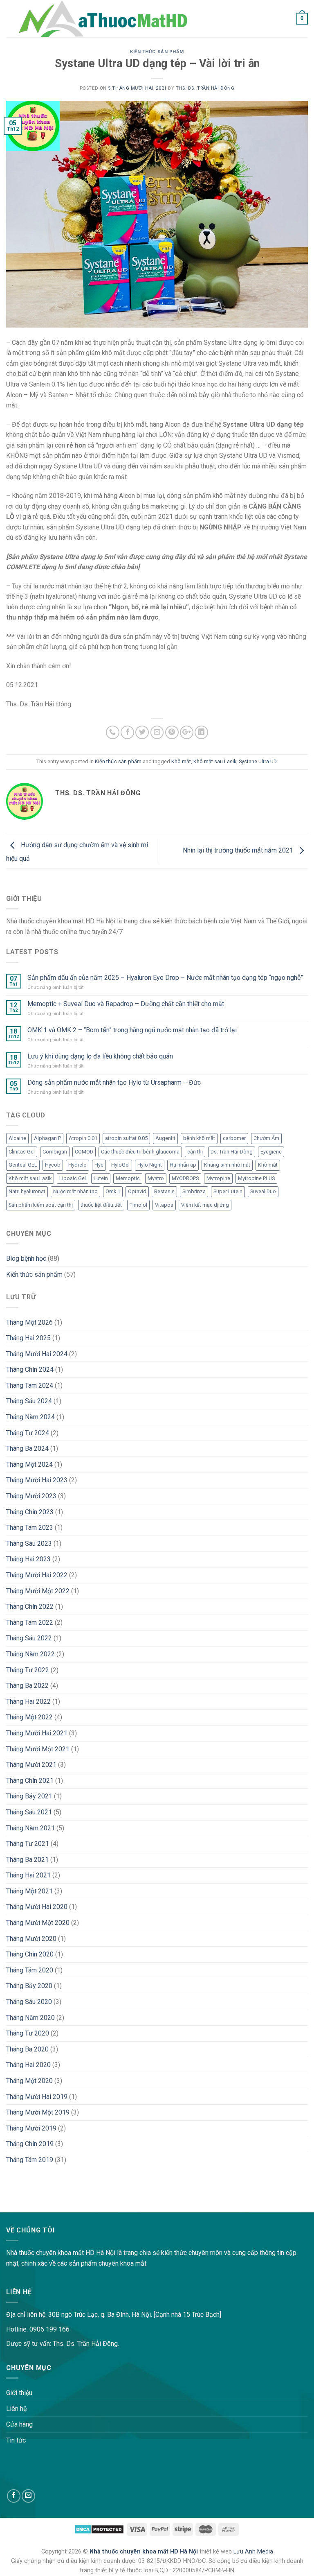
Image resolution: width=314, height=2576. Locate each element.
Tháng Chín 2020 (30, 1954)
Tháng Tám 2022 (30, 1623)
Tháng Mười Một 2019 (38, 2112)
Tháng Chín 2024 (30, 1369)
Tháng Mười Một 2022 (38, 1591)
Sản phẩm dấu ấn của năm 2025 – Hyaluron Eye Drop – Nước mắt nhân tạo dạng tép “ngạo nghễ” (165, 978)
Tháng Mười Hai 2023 (37, 1480)
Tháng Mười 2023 (31, 1496)
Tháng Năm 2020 (30, 2018)
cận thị (195, 1152)
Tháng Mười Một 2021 (38, 1749)
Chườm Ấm (266, 1138)
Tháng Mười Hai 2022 (37, 1575)
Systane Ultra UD (258, 761)
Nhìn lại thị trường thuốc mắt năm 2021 (239, 850)
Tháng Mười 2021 (31, 1765)
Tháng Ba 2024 (27, 1449)
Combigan (55, 1152)
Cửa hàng (19, 2424)
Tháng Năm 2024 (30, 1417)
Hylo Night (150, 1165)
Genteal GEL (23, 1165)
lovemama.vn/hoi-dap (31, 2207)
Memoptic (128, 1178)
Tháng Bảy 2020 (29, 1986)
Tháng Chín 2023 (30, 1512)
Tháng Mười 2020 (31, 1939)
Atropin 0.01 (83, 1138)
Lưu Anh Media (253, 2552)
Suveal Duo (263, 1191)
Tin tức (16, 2440)
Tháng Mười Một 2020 (38, 1923)
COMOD (84, 1152)
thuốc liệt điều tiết (101, 1205)
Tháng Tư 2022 (28, 1670)
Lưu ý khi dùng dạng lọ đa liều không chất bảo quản (100, 1056)
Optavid (137, 1191)
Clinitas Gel (22, 1152)
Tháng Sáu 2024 (29, 1401)
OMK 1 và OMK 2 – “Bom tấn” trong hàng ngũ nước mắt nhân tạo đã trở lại (132, 1030)
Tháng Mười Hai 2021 (37, 1733)
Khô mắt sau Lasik (215, 761)
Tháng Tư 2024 (28, 1433)
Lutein (101, 1178)
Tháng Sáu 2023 (29, 1544)
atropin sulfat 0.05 (126, 1138)
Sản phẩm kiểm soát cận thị (41, 1205)
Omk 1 (113, 1191)
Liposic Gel (73, 1178)
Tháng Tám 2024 (30, 1385)
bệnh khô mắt (199, 1138)
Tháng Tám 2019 (30, 2160)
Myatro (156, 1178)
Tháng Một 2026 (29, 1322)
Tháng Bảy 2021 (29, 1796)
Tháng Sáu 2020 (29, 2002)
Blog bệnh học (26, 1259)
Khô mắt (181, 761)
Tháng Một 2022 (29, 1717)
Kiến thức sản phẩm (157, 52)
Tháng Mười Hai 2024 (37, 1354)
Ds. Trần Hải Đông (232, 1152)
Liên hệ (16, 2409)
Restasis (164, 1191)
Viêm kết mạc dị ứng (205, 1205)
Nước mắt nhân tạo (75, 1191)
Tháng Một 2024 (29, 1464)
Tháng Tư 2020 (28, 2033)
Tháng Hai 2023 (28, 1559)
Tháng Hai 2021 (28, 1875)
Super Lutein (228, 1191)
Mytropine (218, 1178)
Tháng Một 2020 (29, 2081)
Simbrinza (194, 1191)
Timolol (138, 1205)
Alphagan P (47, 1138)
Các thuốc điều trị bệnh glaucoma (140, 1152)
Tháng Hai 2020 (28, 2065)
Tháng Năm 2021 (30, 1828)
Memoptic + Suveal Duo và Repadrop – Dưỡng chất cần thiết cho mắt (126, 1004)
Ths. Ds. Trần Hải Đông (205, 88)
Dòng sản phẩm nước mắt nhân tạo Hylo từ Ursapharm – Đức (114, 1082)
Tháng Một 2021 (29, 1891)
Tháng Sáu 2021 (29, 1812)
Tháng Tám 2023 (30, 1528)
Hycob (53, 1165)
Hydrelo (77, 1165)
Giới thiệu (19, 2393)
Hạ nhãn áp (183, 1165)
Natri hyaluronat (27, 1191)
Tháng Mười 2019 (31, 2128)
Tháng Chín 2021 (30, 1781)
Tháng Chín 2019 (30, 2144)
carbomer (234, 1138)
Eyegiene (271, 1152)
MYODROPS (185, 1178)
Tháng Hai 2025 (28, 1338)
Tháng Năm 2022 (30, 1654)
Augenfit (165, 1138)
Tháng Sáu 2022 (29, 1638)
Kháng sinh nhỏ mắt (227, 1165)
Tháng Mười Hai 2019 (37, 2097)
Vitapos (164, 1205)
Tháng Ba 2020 (27, 2049)
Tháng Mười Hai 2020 (37, 1907)
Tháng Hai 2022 (28, 1702)
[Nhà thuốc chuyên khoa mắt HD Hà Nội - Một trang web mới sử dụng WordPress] (102, 19)
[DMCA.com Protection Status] (99, 2529)
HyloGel (120, 1165)
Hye (99, 1165)
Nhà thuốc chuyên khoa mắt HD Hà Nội (145, 2552)
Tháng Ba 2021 (27, 1860)
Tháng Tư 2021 (28, 1844)
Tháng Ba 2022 (27, 1686)
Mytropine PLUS (256, 1178)
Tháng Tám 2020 (30, 1970)
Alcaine (17, 1138)
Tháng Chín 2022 (30, 1607)
